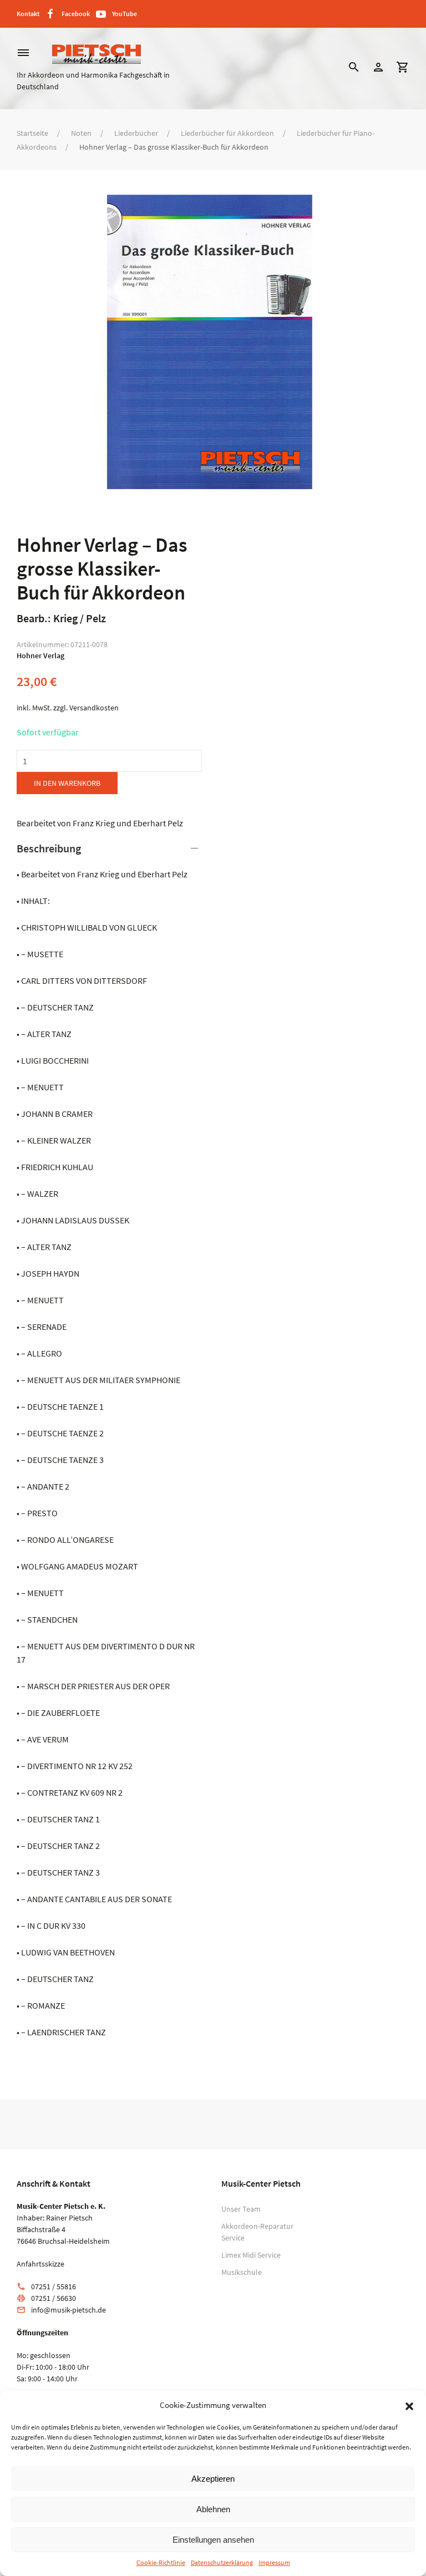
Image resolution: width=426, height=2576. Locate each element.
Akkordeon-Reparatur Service (257, 2232)
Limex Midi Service (251, 2255)
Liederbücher (136, 133)
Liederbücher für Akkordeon (227, 133)
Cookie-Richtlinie (161, 2562)
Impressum (274, 2562)
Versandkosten (94, 708)
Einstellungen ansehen (213, 2540)
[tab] (109, 1440)
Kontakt (28, 14)
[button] (409, 2405)
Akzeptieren (213, 2479)
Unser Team (241, 2209)
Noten (81, 133)
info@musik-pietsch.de (69, 2310)
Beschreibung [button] (49, 848)
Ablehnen (213, 2509)
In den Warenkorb (67, 783)
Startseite (32, 133)
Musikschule (242, 2272)
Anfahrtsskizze (40, 2264)
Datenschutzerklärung (222, 2562)
